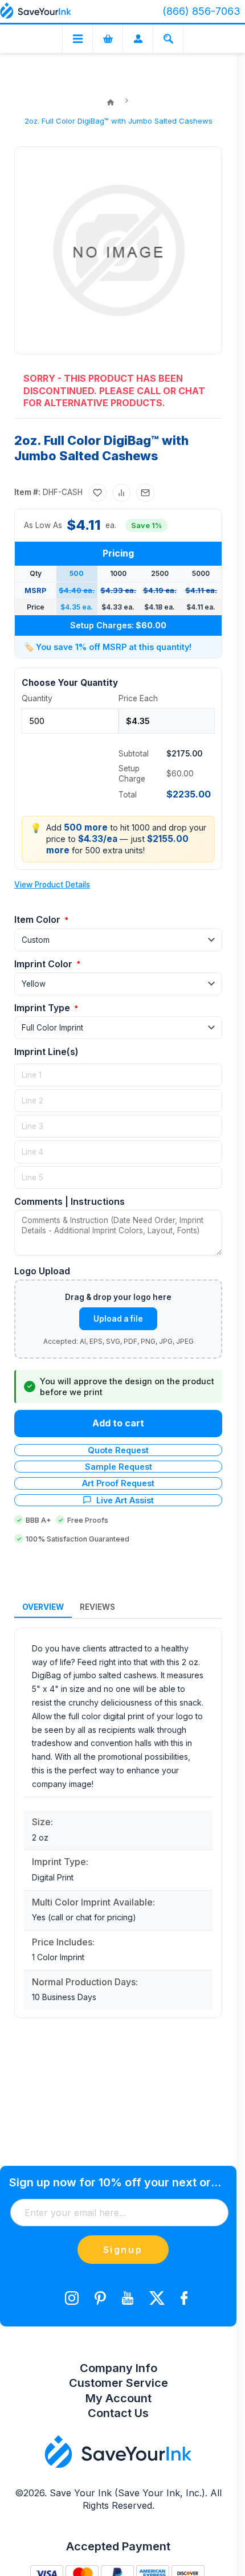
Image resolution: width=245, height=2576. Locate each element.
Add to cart (118, 1423)
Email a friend (145, 493)
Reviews (97, 1607)
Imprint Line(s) (46, 1052)
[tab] (43, 1608)
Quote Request (118, 1450)
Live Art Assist (125, 1500)
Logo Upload (42, 1271)
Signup (123, 2250)
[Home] (111, 103)
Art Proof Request (118, 1483)
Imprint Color (44, 964)
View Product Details (52, 885)
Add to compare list (121, 493)
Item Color (38, 919)
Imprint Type (43, 1008)
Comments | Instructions (70, 1201)
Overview (43, 1607)
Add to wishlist (97, 493)
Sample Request (119, 1467)
